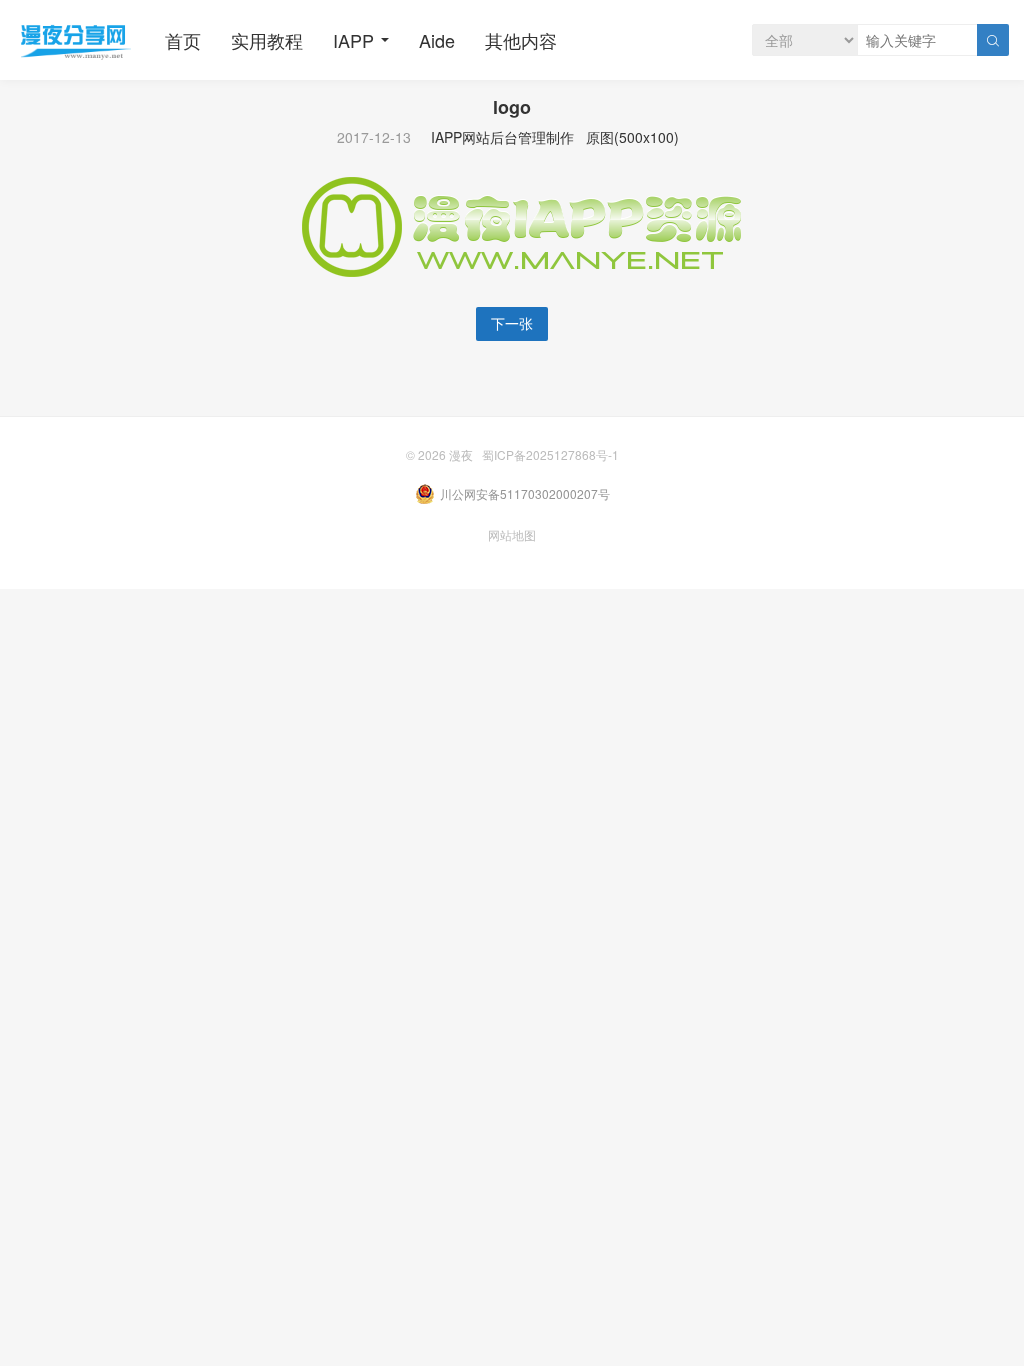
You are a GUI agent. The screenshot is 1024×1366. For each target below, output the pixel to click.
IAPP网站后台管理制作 (502, 137)
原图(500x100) (632, 137)
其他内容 (521, 40)
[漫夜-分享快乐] (75, 40)
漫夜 (461, 454)
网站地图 (512, 534)
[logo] (512, 225)
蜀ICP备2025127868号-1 (550, 454)
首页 (183, 40)
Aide (437, 40)
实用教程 (267, 40)
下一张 (512, 323)
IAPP (353, 40)
